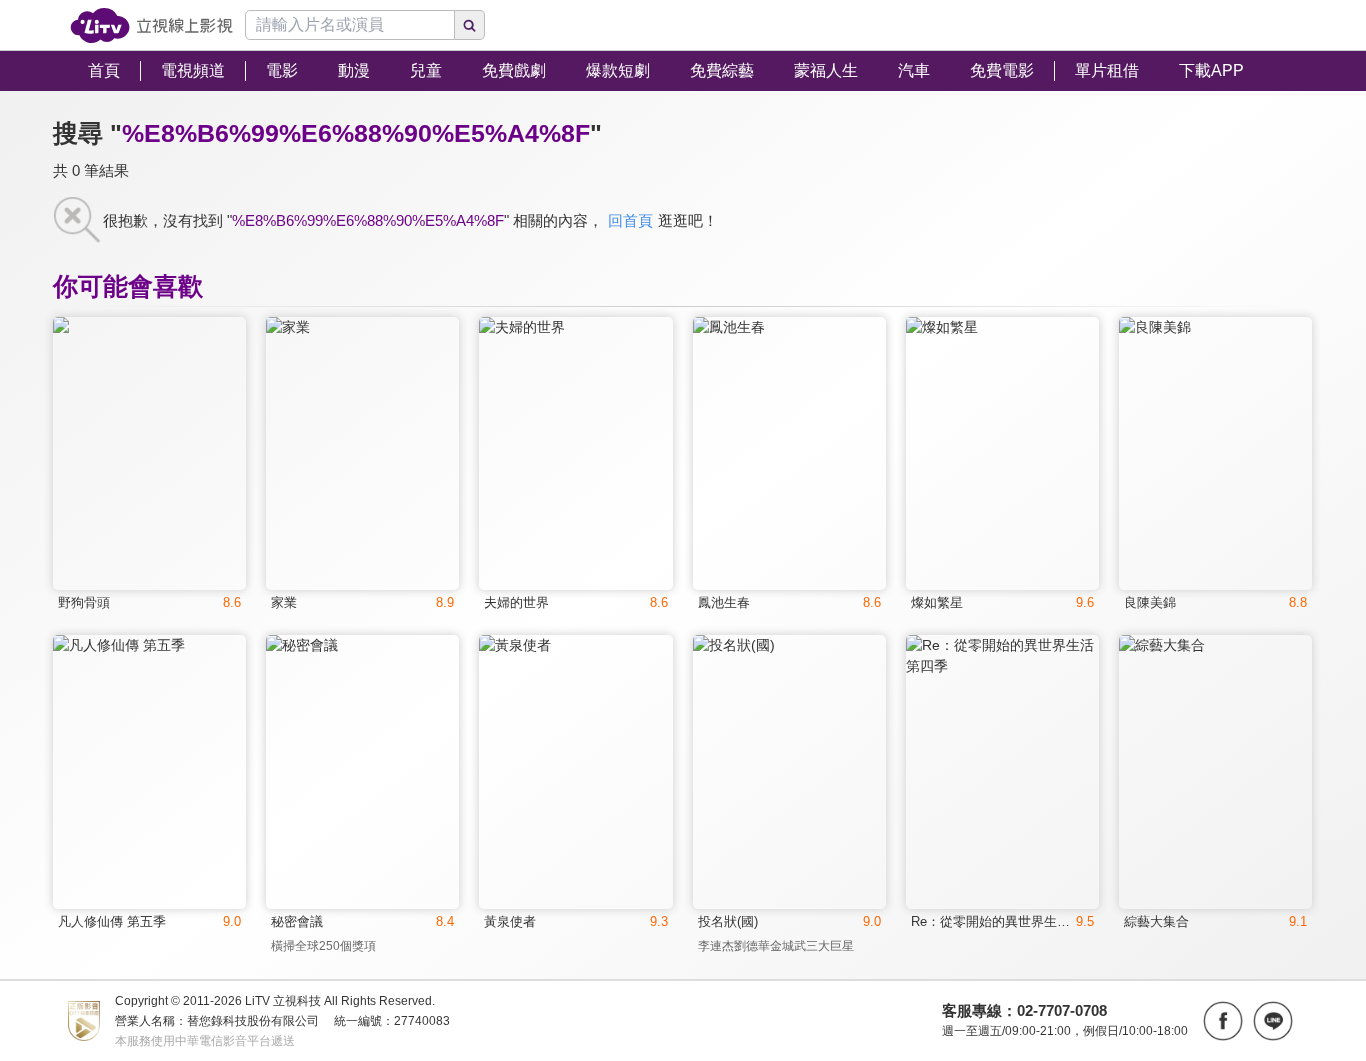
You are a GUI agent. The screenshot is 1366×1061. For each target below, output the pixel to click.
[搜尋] (470, 25)
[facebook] (1223, 1021)
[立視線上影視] (151, 25)
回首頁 (630, 220)
